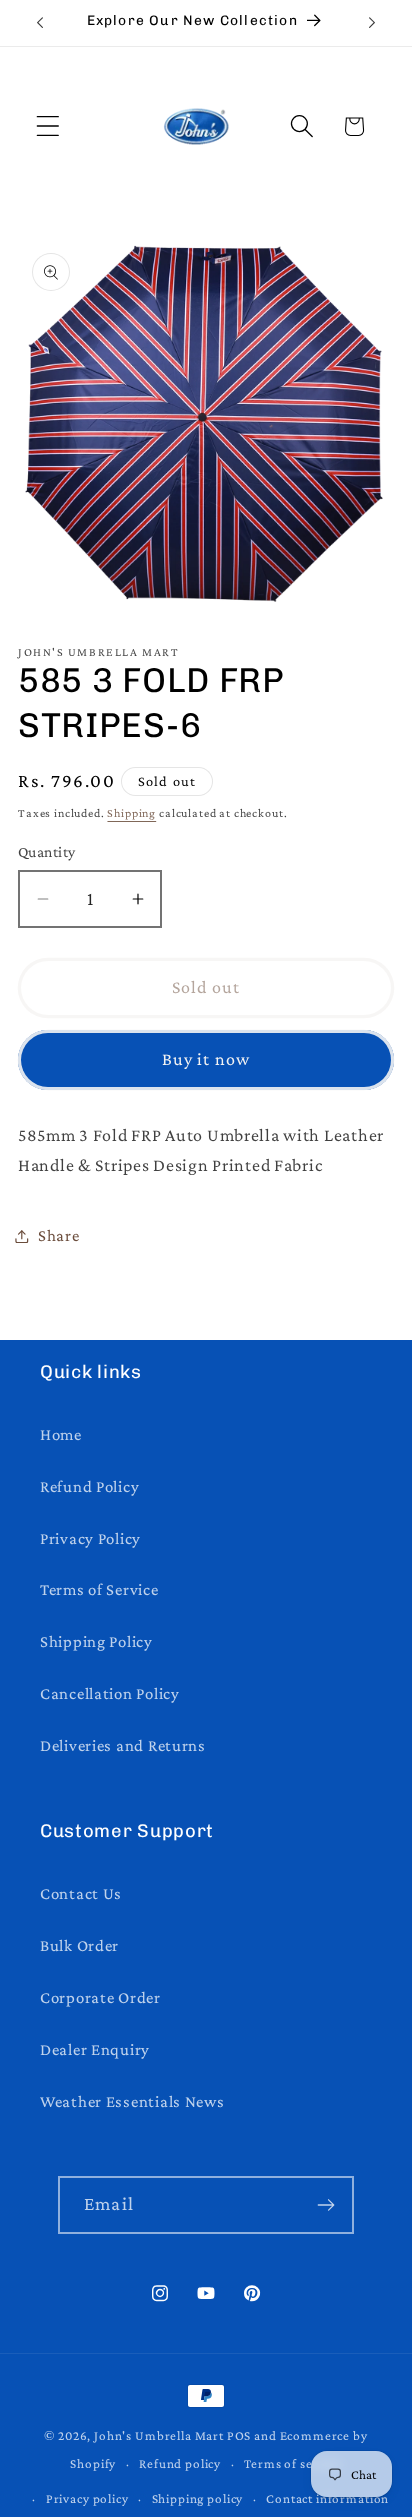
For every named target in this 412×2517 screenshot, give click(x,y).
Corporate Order (100, 1997)
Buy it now (206, 1059)
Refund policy (180, 2463)
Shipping (131, 813)
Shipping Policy (96, 1641)
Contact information (327, 2498)
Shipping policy (198, 2498)
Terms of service (292, 2463)
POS (239, 2435)
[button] (48, 126)
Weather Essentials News (132, 2101)
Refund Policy (89, 1486)
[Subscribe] (325, 2205)
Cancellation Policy (110, 1693)
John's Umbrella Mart (159, 2435)
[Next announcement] (372, 23)
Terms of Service (99, 1589)
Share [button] (59, 1235)
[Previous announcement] (40, 23)
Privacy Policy (90, 1538)
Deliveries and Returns (123, 1745)
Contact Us (81, 1893)
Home (61, 1434)
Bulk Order (79, 1945)
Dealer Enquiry (95, 2049)
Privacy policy (87, 2498)
